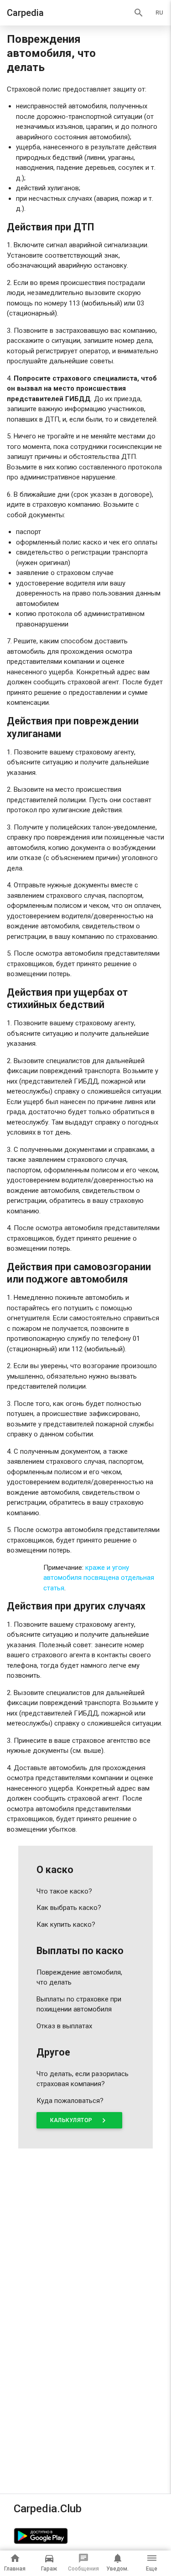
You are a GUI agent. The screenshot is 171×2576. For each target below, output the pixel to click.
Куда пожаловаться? (70, 2101)
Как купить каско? (66, 1924)
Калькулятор (79, 2120)
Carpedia (25, 13)
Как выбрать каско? (69, 1908)
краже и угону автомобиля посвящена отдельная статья (99, 1578)
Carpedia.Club (48, 2509)
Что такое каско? (64, 1891)
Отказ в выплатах (64, 2026)
